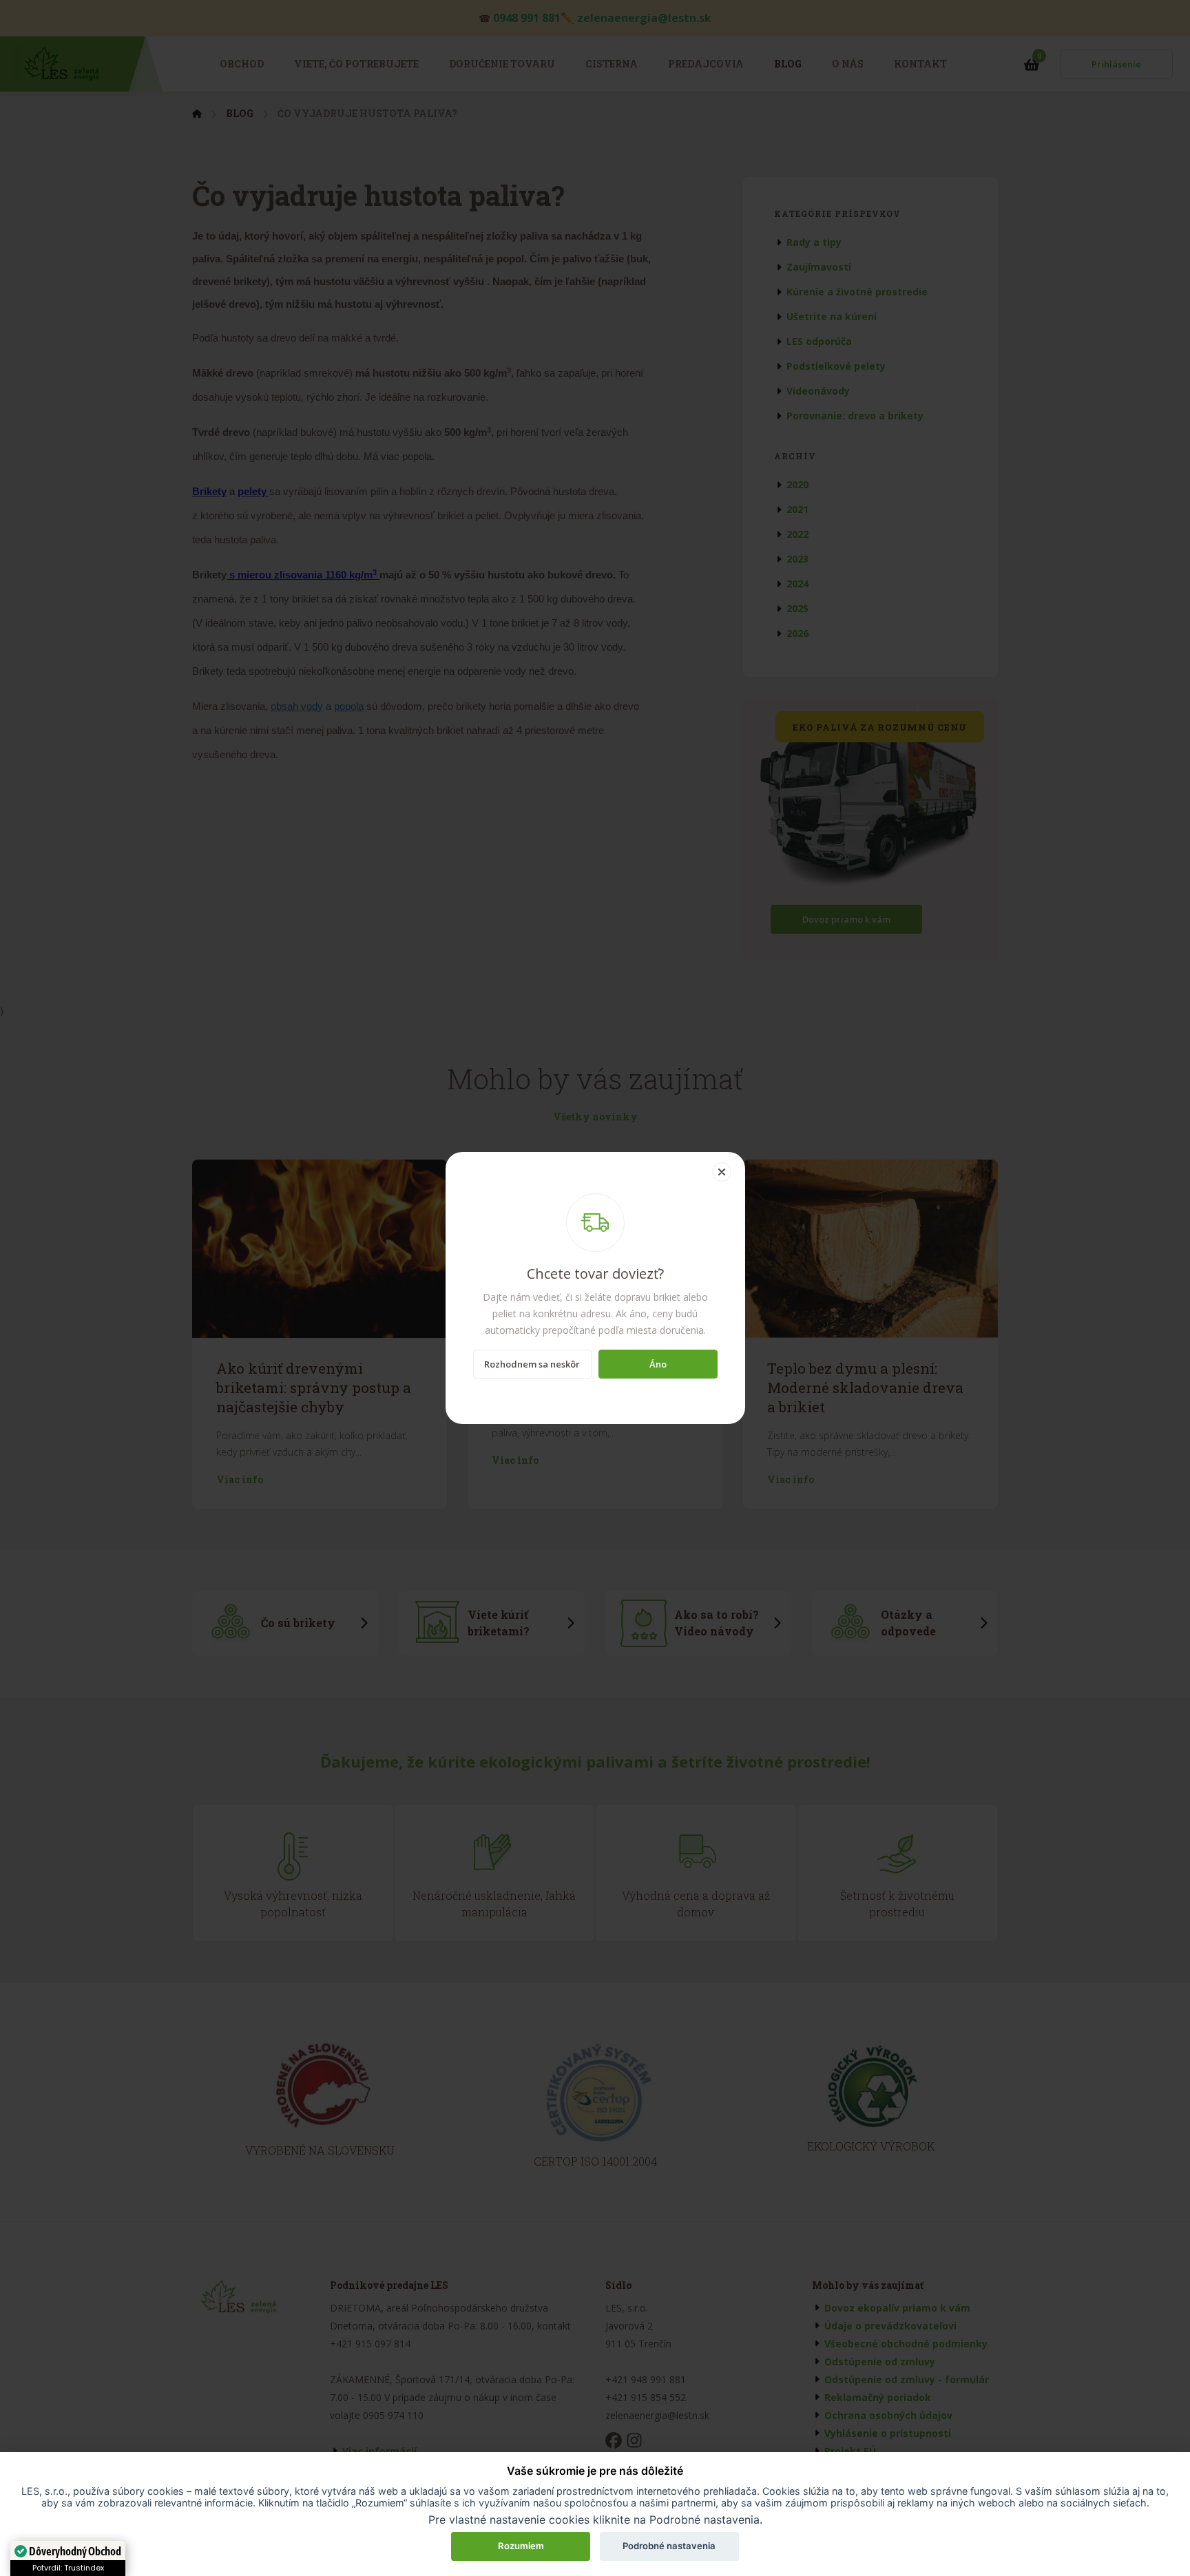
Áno (658, 1364)
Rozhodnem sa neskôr (532, 1364)
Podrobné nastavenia (669, 2546)
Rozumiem (521, 2546)
